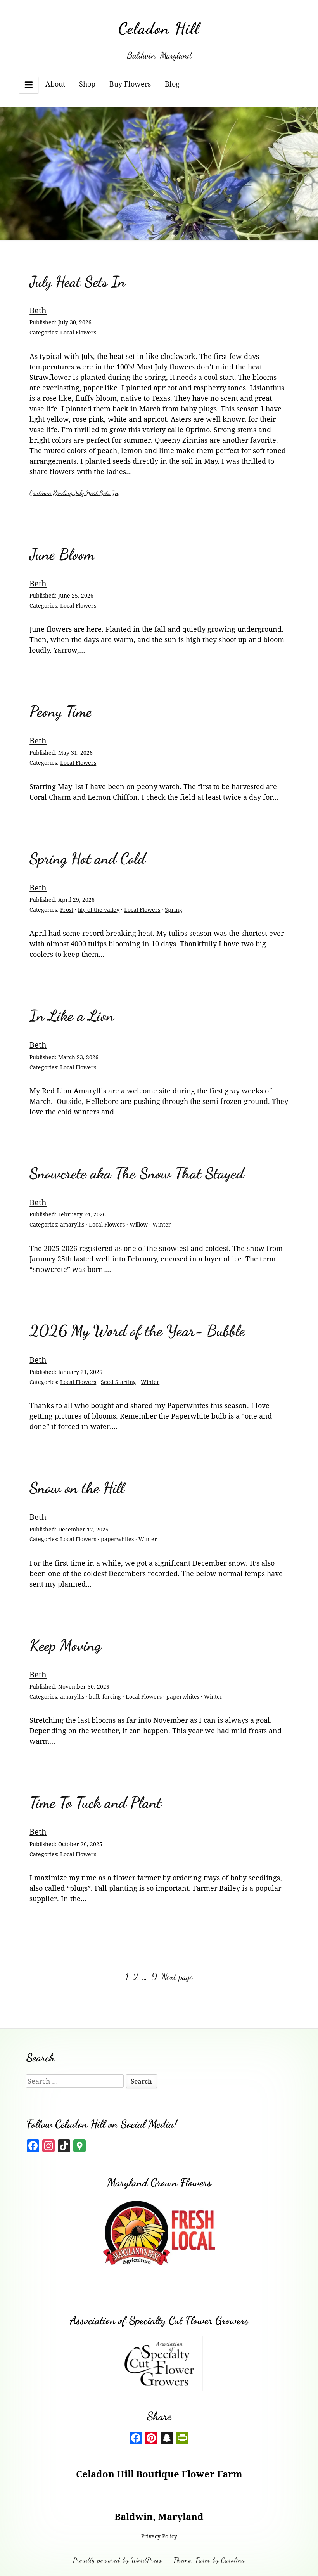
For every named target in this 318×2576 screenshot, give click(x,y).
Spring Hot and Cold (87, 858)
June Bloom (62, 554)
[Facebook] (136, 2439)
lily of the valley (99, 910)
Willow (139, 1224)
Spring (174, 910)
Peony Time (61, 711)
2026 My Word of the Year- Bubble (137, 1331)
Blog (172, 84)
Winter (162, 1224)
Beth (38, 310)
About (55, 84)
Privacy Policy (159, 2536)
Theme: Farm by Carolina (209, 2560)
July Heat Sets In (77, 282)
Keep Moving (65, 1645)
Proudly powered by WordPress (117, 2560)
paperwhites (117, 1539)
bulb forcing (105, 1697)
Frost (67, 910)
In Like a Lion (72, 1016)
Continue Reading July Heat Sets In (74, 493)
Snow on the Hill (77, 1488)
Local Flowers (78, 332)
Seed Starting (118, 1382)
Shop (87, 84)
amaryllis (72, 1224)
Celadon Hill (159, 28)
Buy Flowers (130, 84)
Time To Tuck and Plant (95, 1803)
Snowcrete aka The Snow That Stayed (137, 1173)
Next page (177, 1977)
